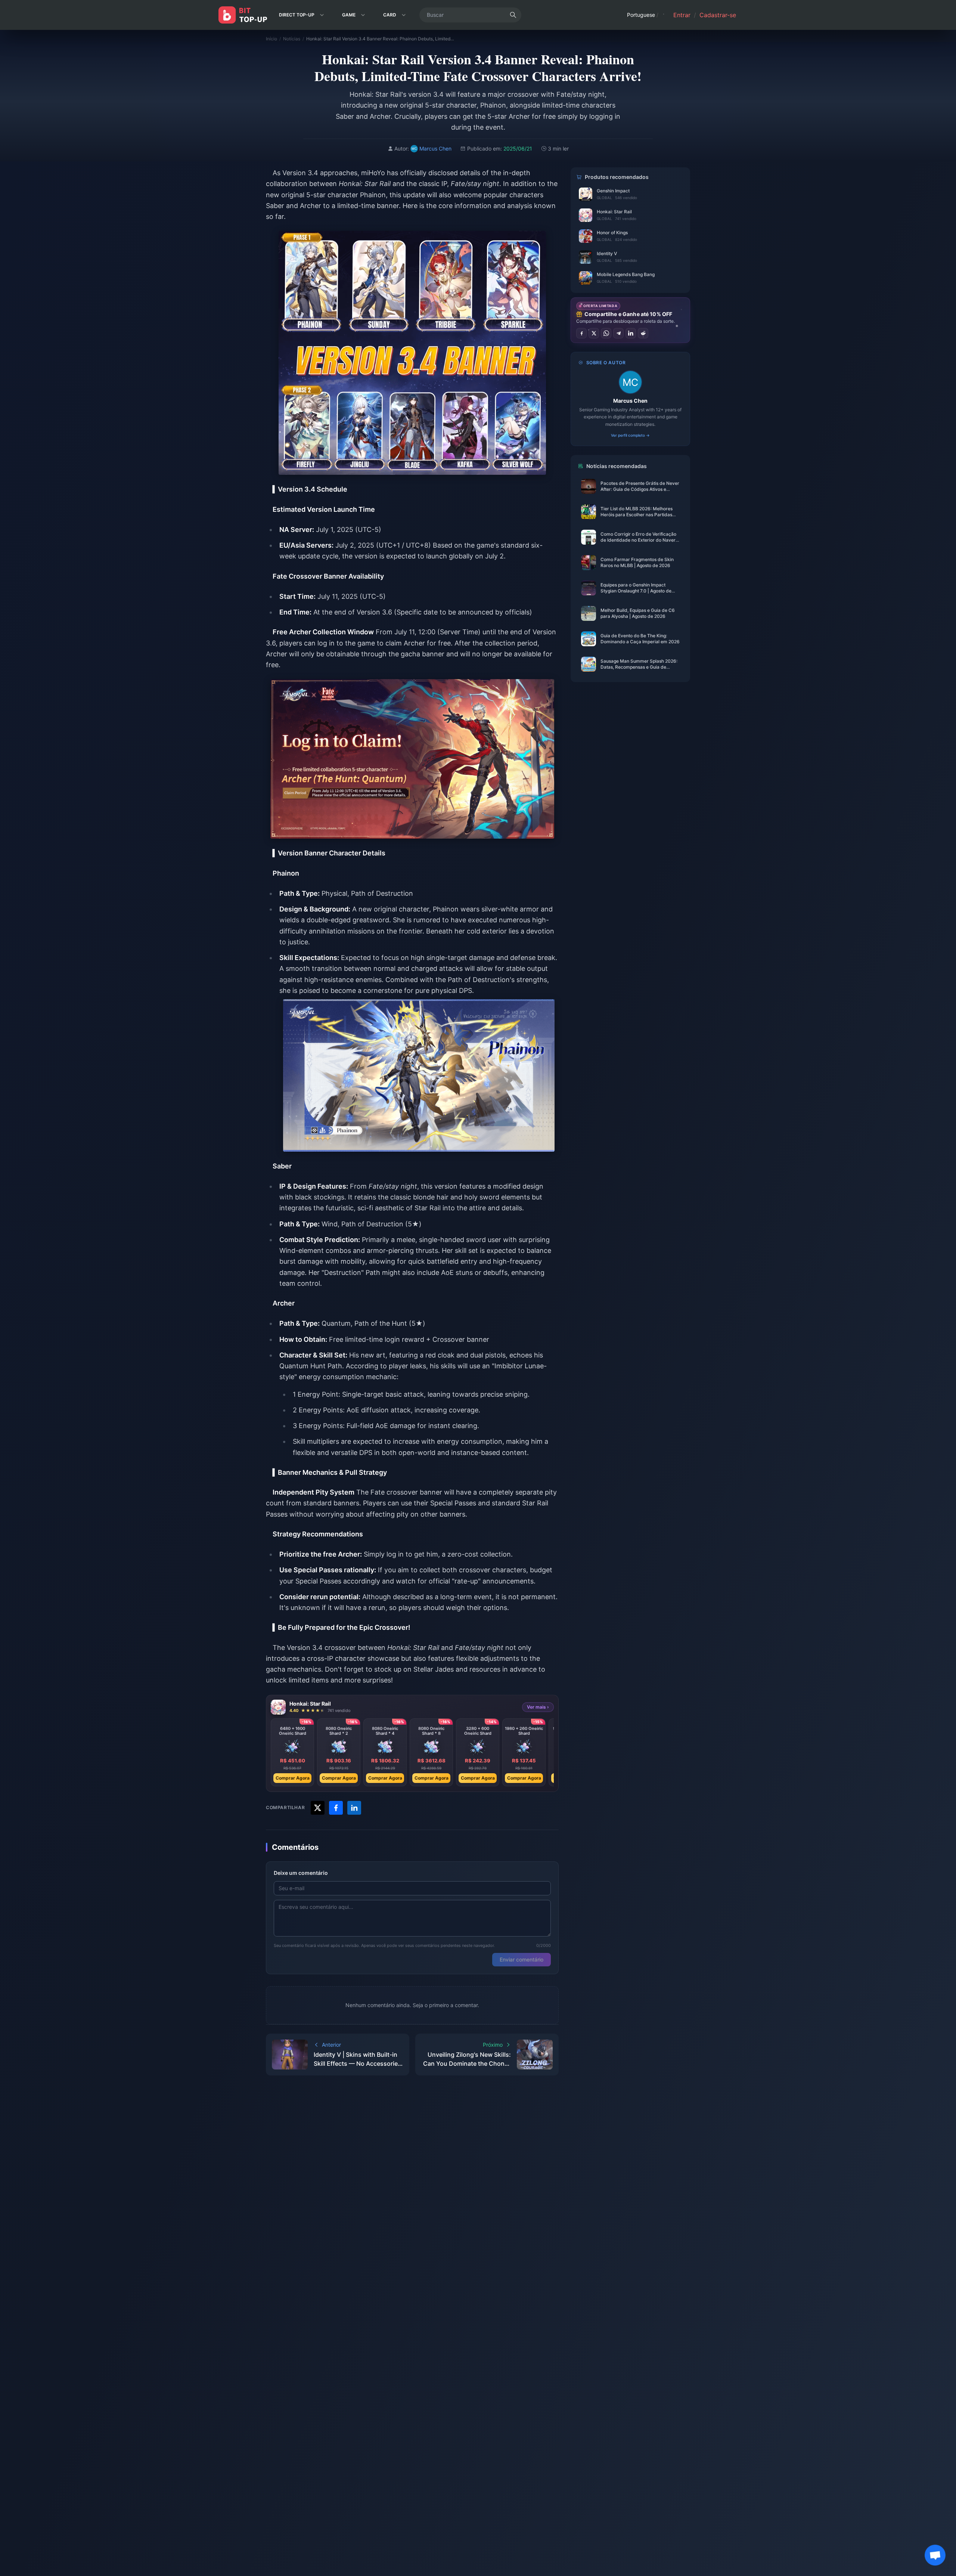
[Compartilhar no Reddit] (643, 333)
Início (271, 39)
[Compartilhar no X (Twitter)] (594, 333)
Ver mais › (538, 1707)
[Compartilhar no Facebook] (581, 333)
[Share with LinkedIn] (354, 1808)
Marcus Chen (630, 401)
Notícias (292, 39)
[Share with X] (318, 1808)
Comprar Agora (293, 1778)
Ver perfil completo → (630, 435)
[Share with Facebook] (336, 1808)
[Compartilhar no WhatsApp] (606, 333)
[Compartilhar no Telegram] (618, 333)
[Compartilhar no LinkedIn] (631, 333)
